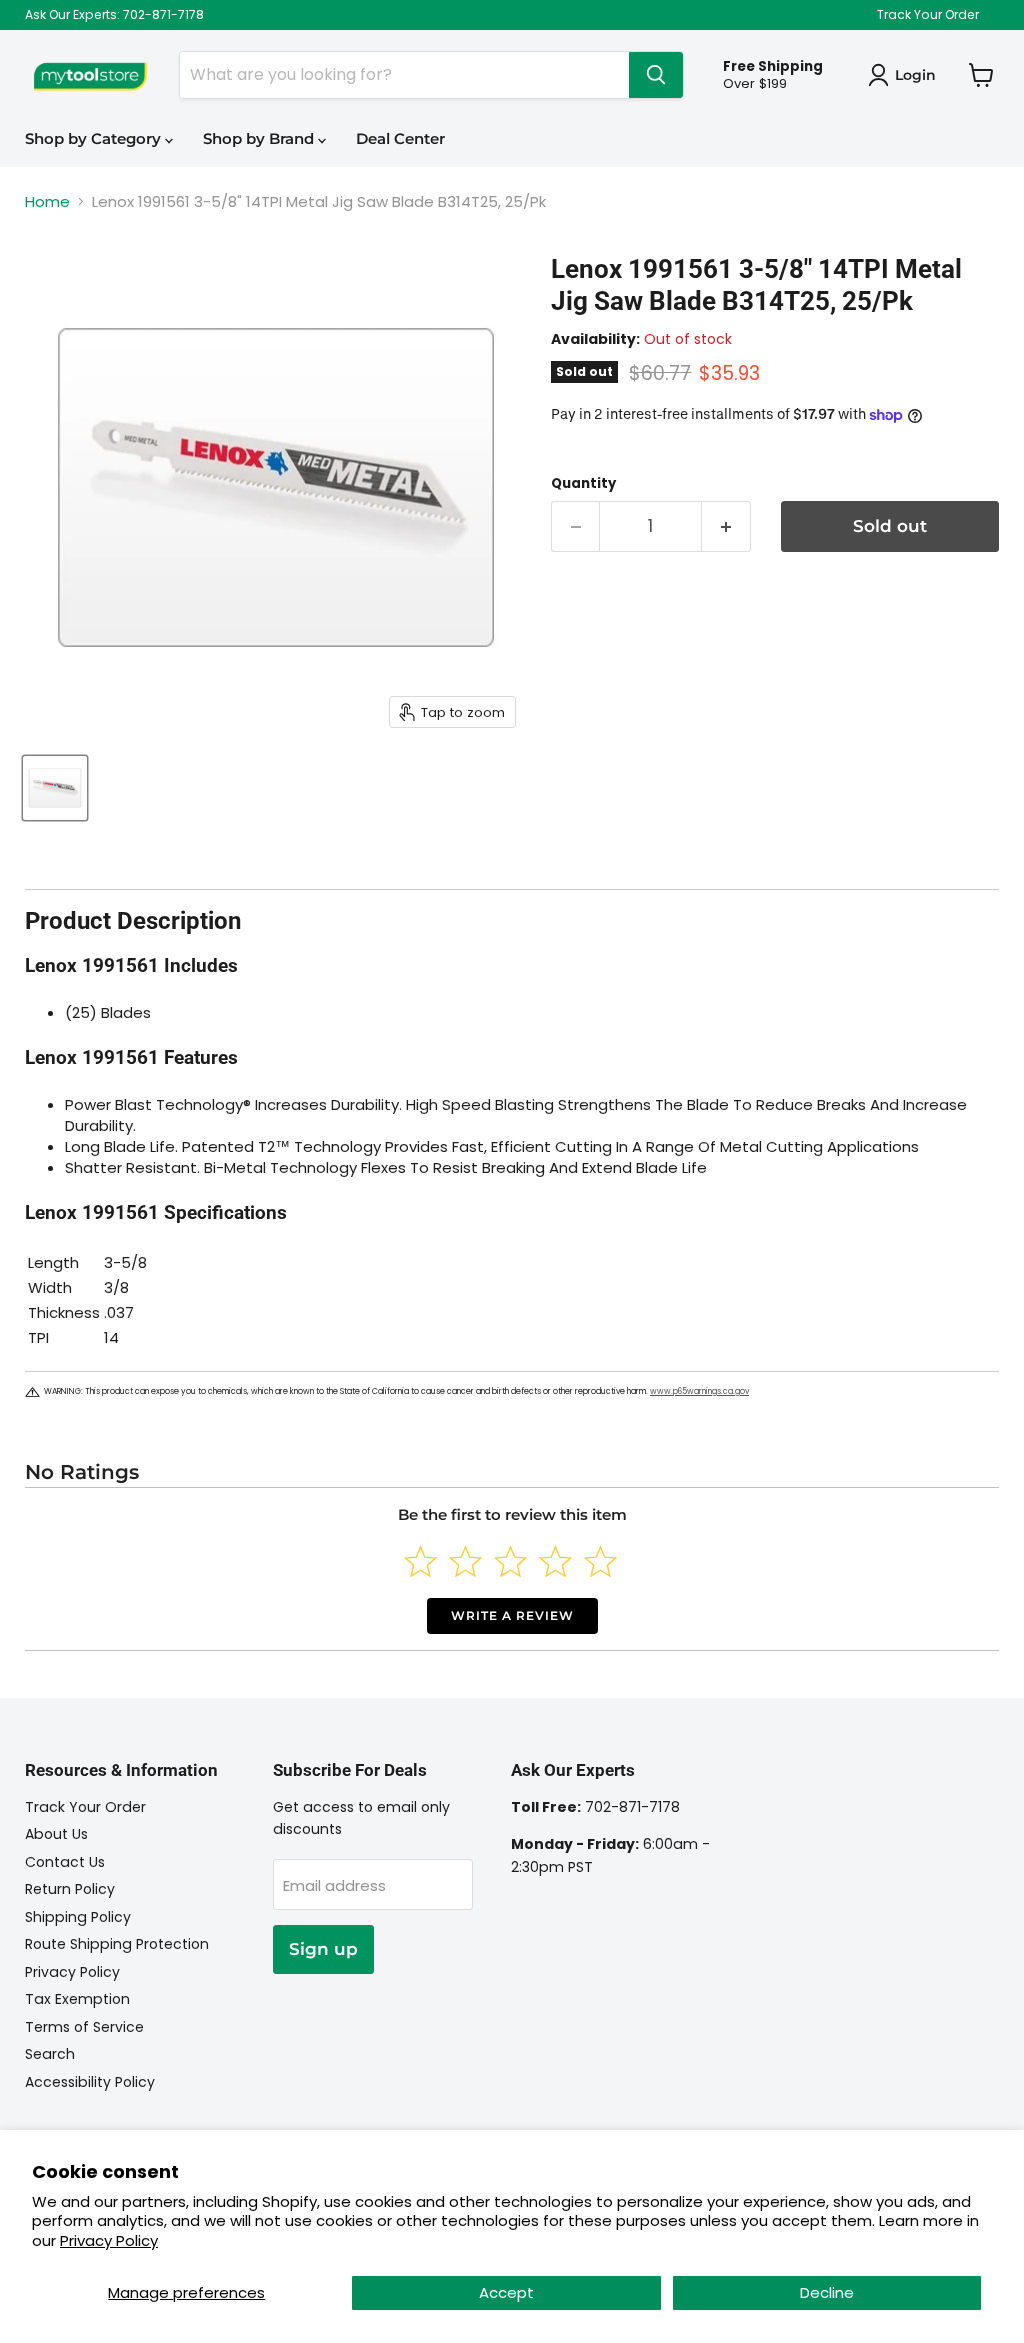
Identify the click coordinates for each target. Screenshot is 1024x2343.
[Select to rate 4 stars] (555, 1561)
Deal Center (400, 138)
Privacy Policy (109, 2240)
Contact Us (65, 1862)
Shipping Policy (78, 1917)
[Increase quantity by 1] (726, 526)
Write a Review (512, 1615)
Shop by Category (95, 138)
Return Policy (70, 1889)
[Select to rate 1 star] (420, 1561)
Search (50, 2054)
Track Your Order (928, 15)
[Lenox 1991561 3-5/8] (55, 788)
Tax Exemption (77, 1999)
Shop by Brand (260, 138)
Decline (827, 2292)
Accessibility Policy (90, 2082)
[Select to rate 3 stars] (510, 1561)
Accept (506, 2292)
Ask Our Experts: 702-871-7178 (114, 15)
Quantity (583, 483)
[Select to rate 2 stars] (465, 1561)
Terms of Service (84, 2027)
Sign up (323, 1949)
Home (47, 201)
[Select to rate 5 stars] (600, 1561)
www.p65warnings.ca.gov (699, 1391)
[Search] (656, 75)
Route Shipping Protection (117, 1944)
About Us (56, 1834)
